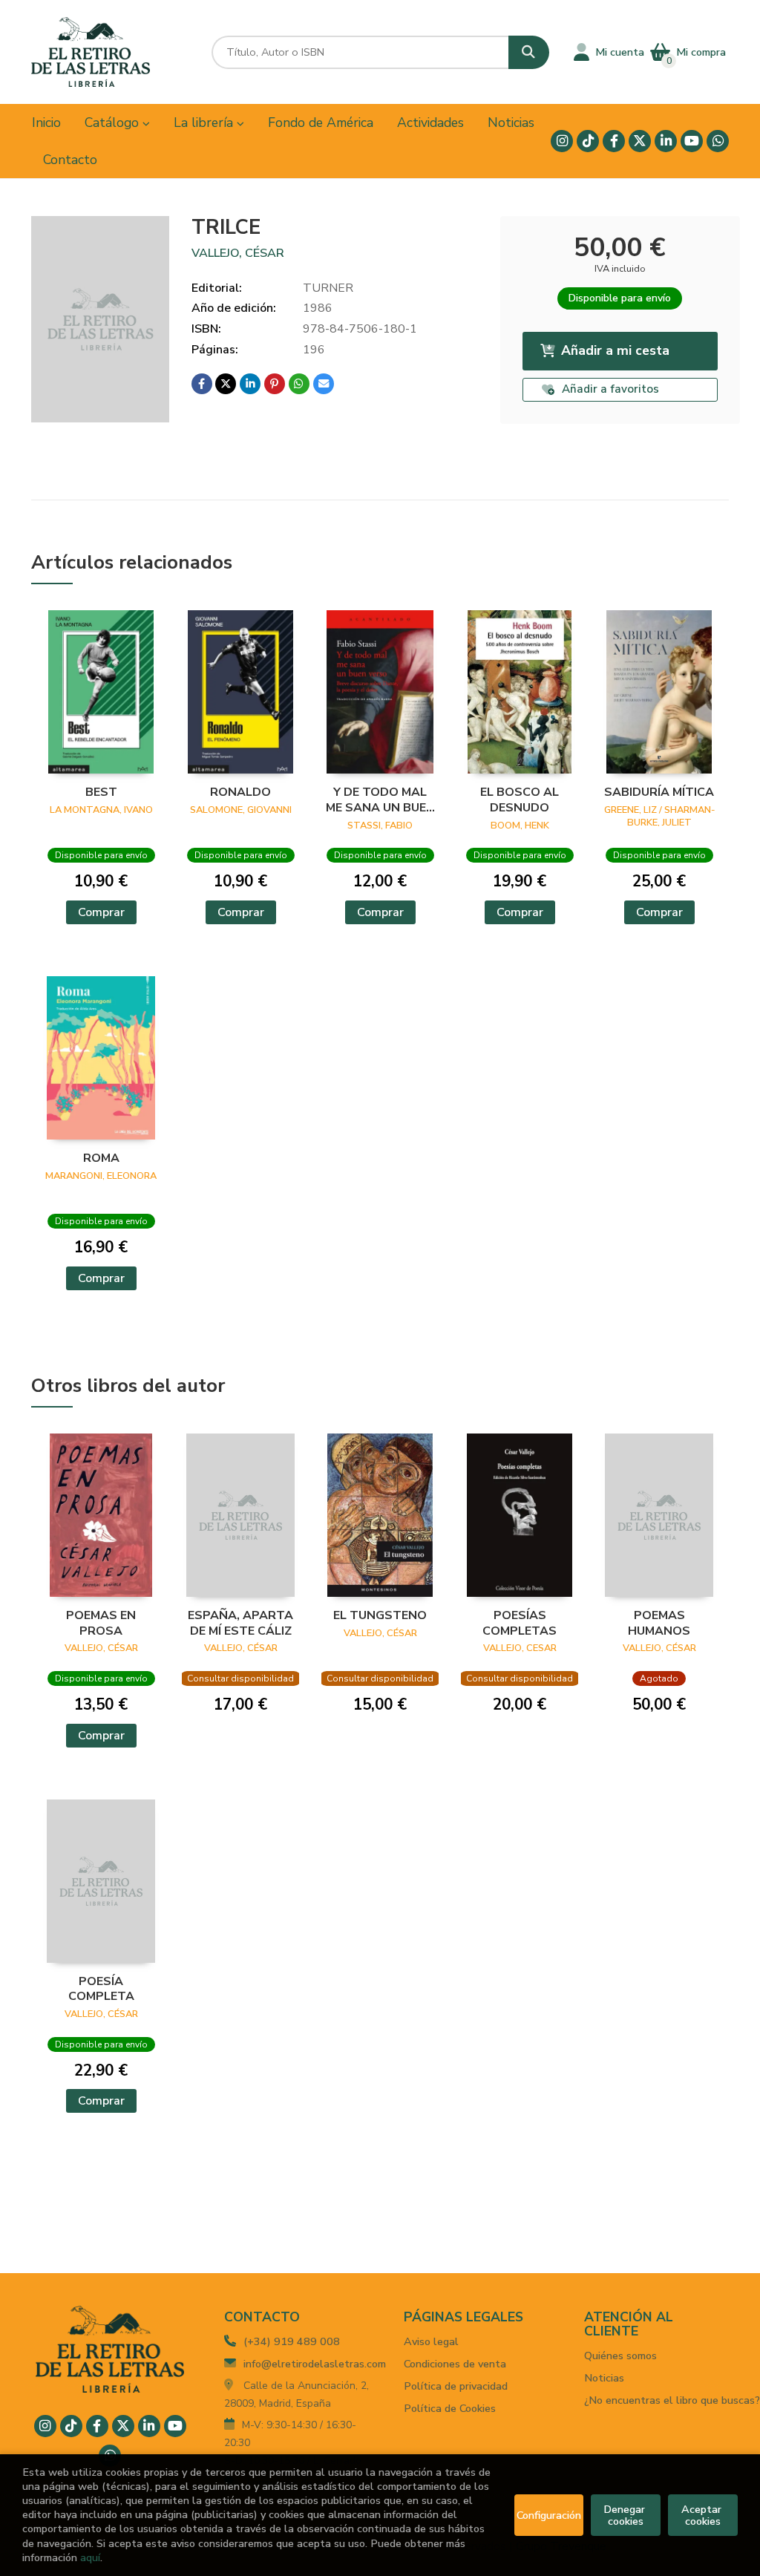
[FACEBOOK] (614, 141)
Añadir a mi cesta (615, 350)
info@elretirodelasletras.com (315, 2364)
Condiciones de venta (455, 2364)
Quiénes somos (620, 2356)
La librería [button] (205, 122)
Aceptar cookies (703, 2515)
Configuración (549, 2515)
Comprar (101, 912)
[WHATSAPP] (718, 141)
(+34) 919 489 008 (292, 2341)
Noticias (604, 2378)
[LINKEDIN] (666, 141)
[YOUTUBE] (692, 141)
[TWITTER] (640, 141)
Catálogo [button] (114, 122)
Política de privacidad (456, 2386)
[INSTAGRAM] (562, 141)
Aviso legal (431, 2341)
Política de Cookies (450, 2408)
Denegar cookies (626, 2515)
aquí (90, 2557)
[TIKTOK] (588, 141)
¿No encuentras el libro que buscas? (672, 2400)
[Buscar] (529, 52)
